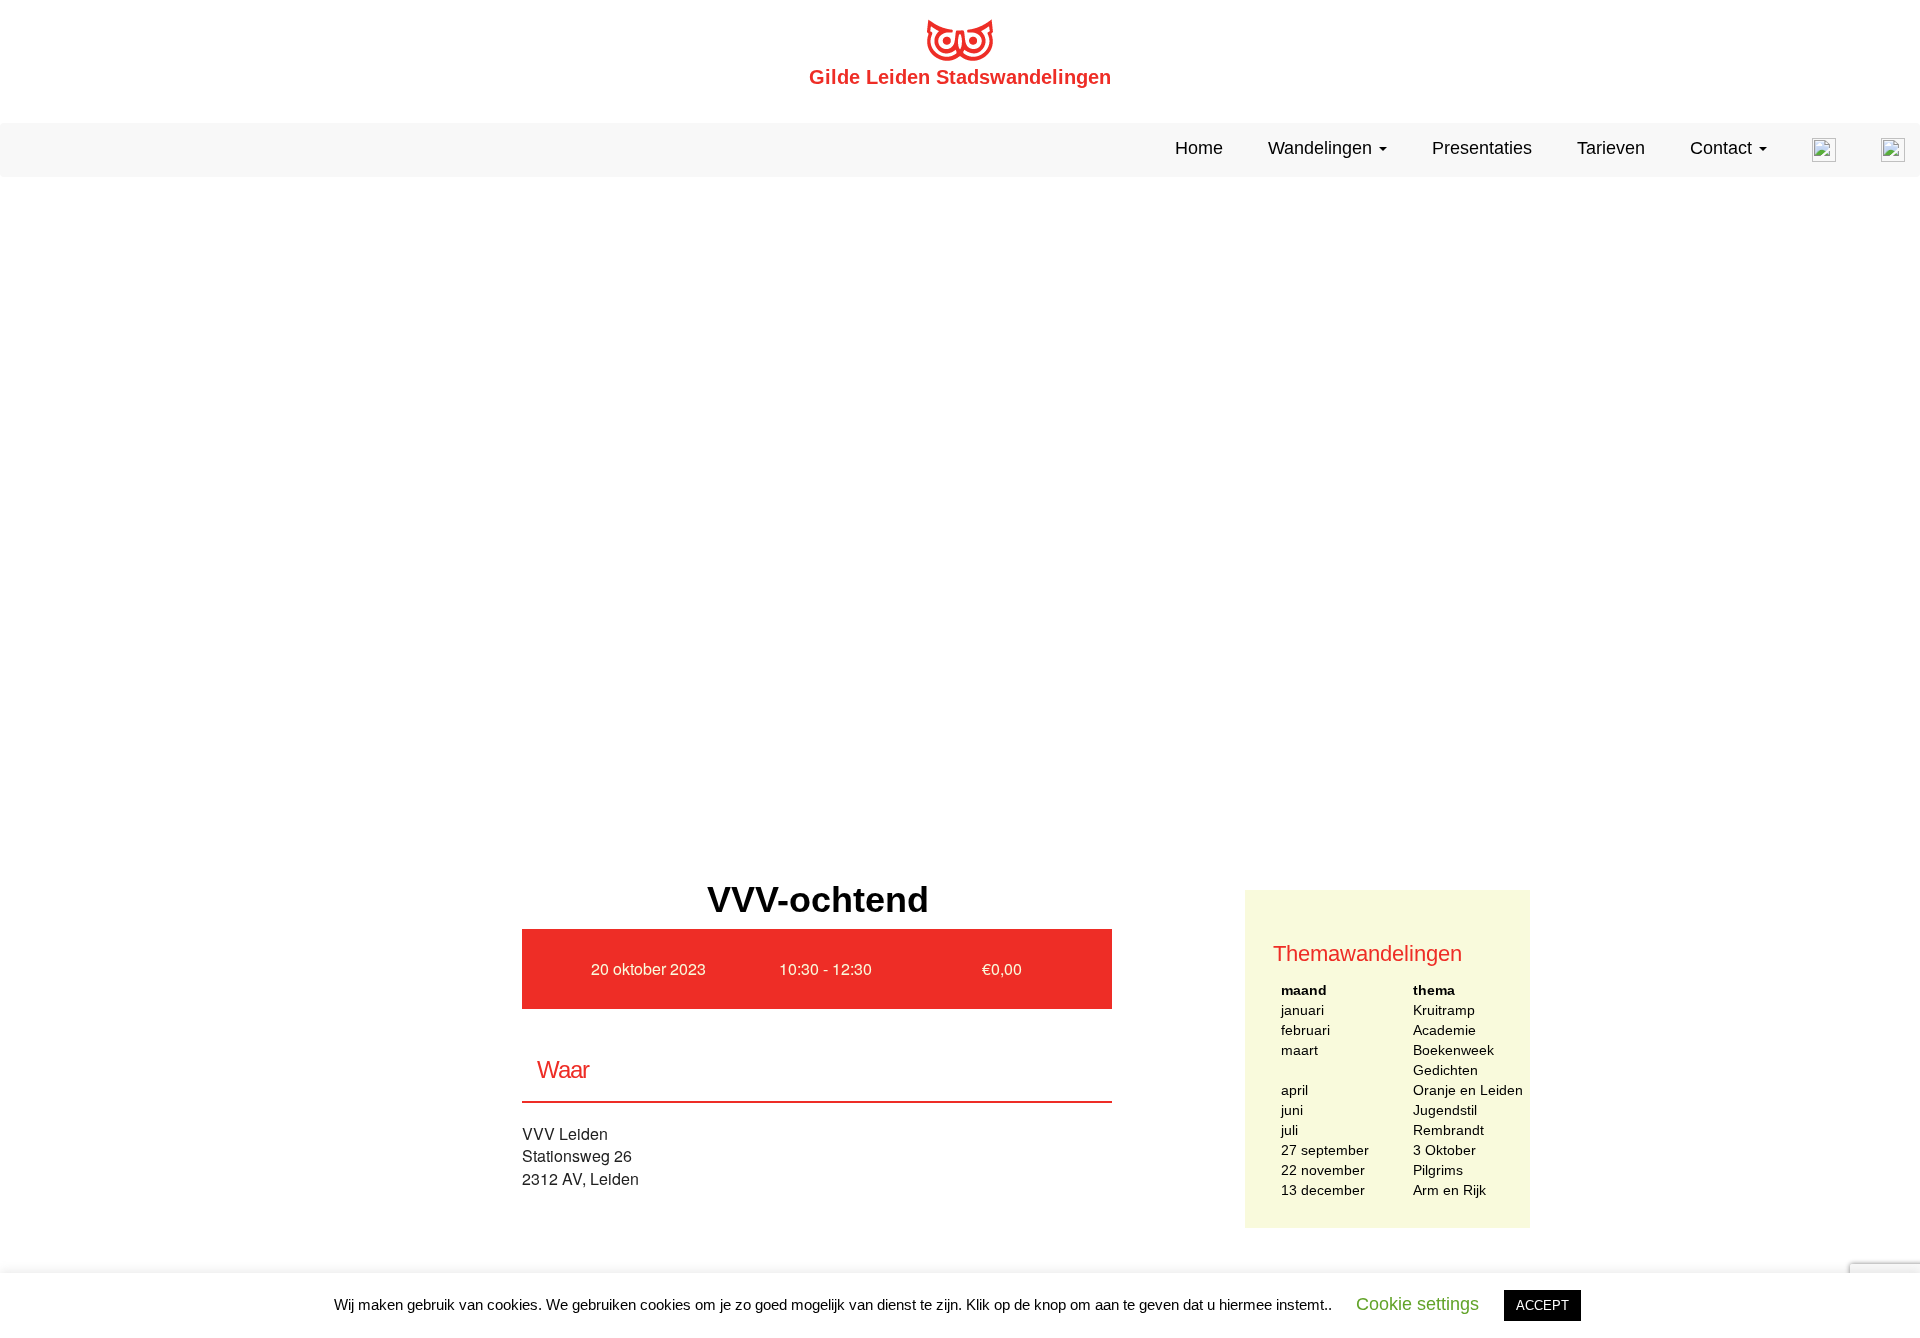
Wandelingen (1322, 148)
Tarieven (1611, 148)
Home (1199, 148)
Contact (1723, 148)
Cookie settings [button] (1417, 1304)
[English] (1816, 150)
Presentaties (1482, 148)
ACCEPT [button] (1542, 1305)
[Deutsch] (1885, 150)
